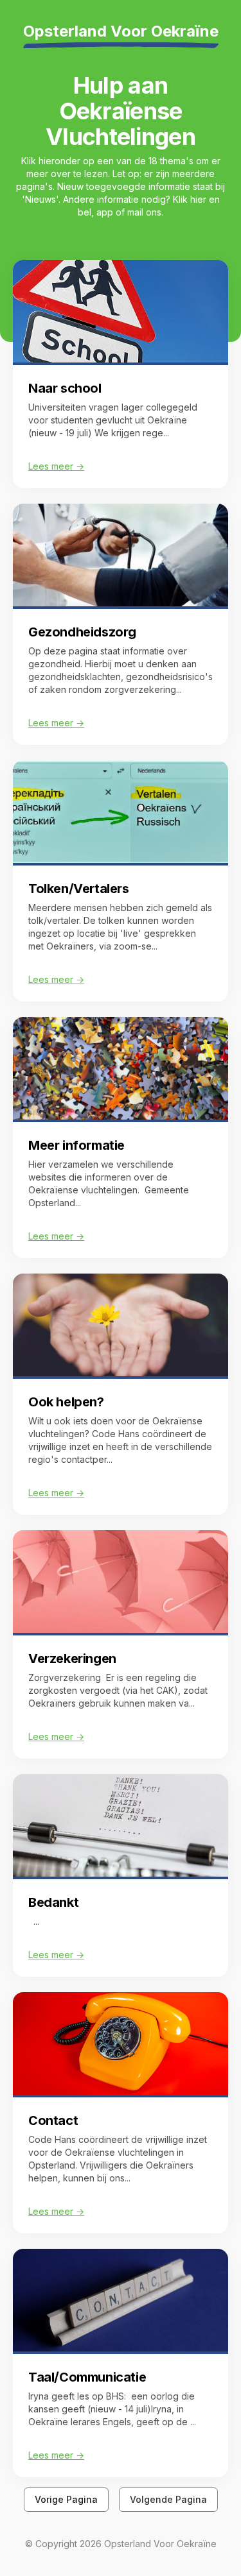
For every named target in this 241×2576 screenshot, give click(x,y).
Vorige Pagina (66, 2499)
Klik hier (190, 199)
